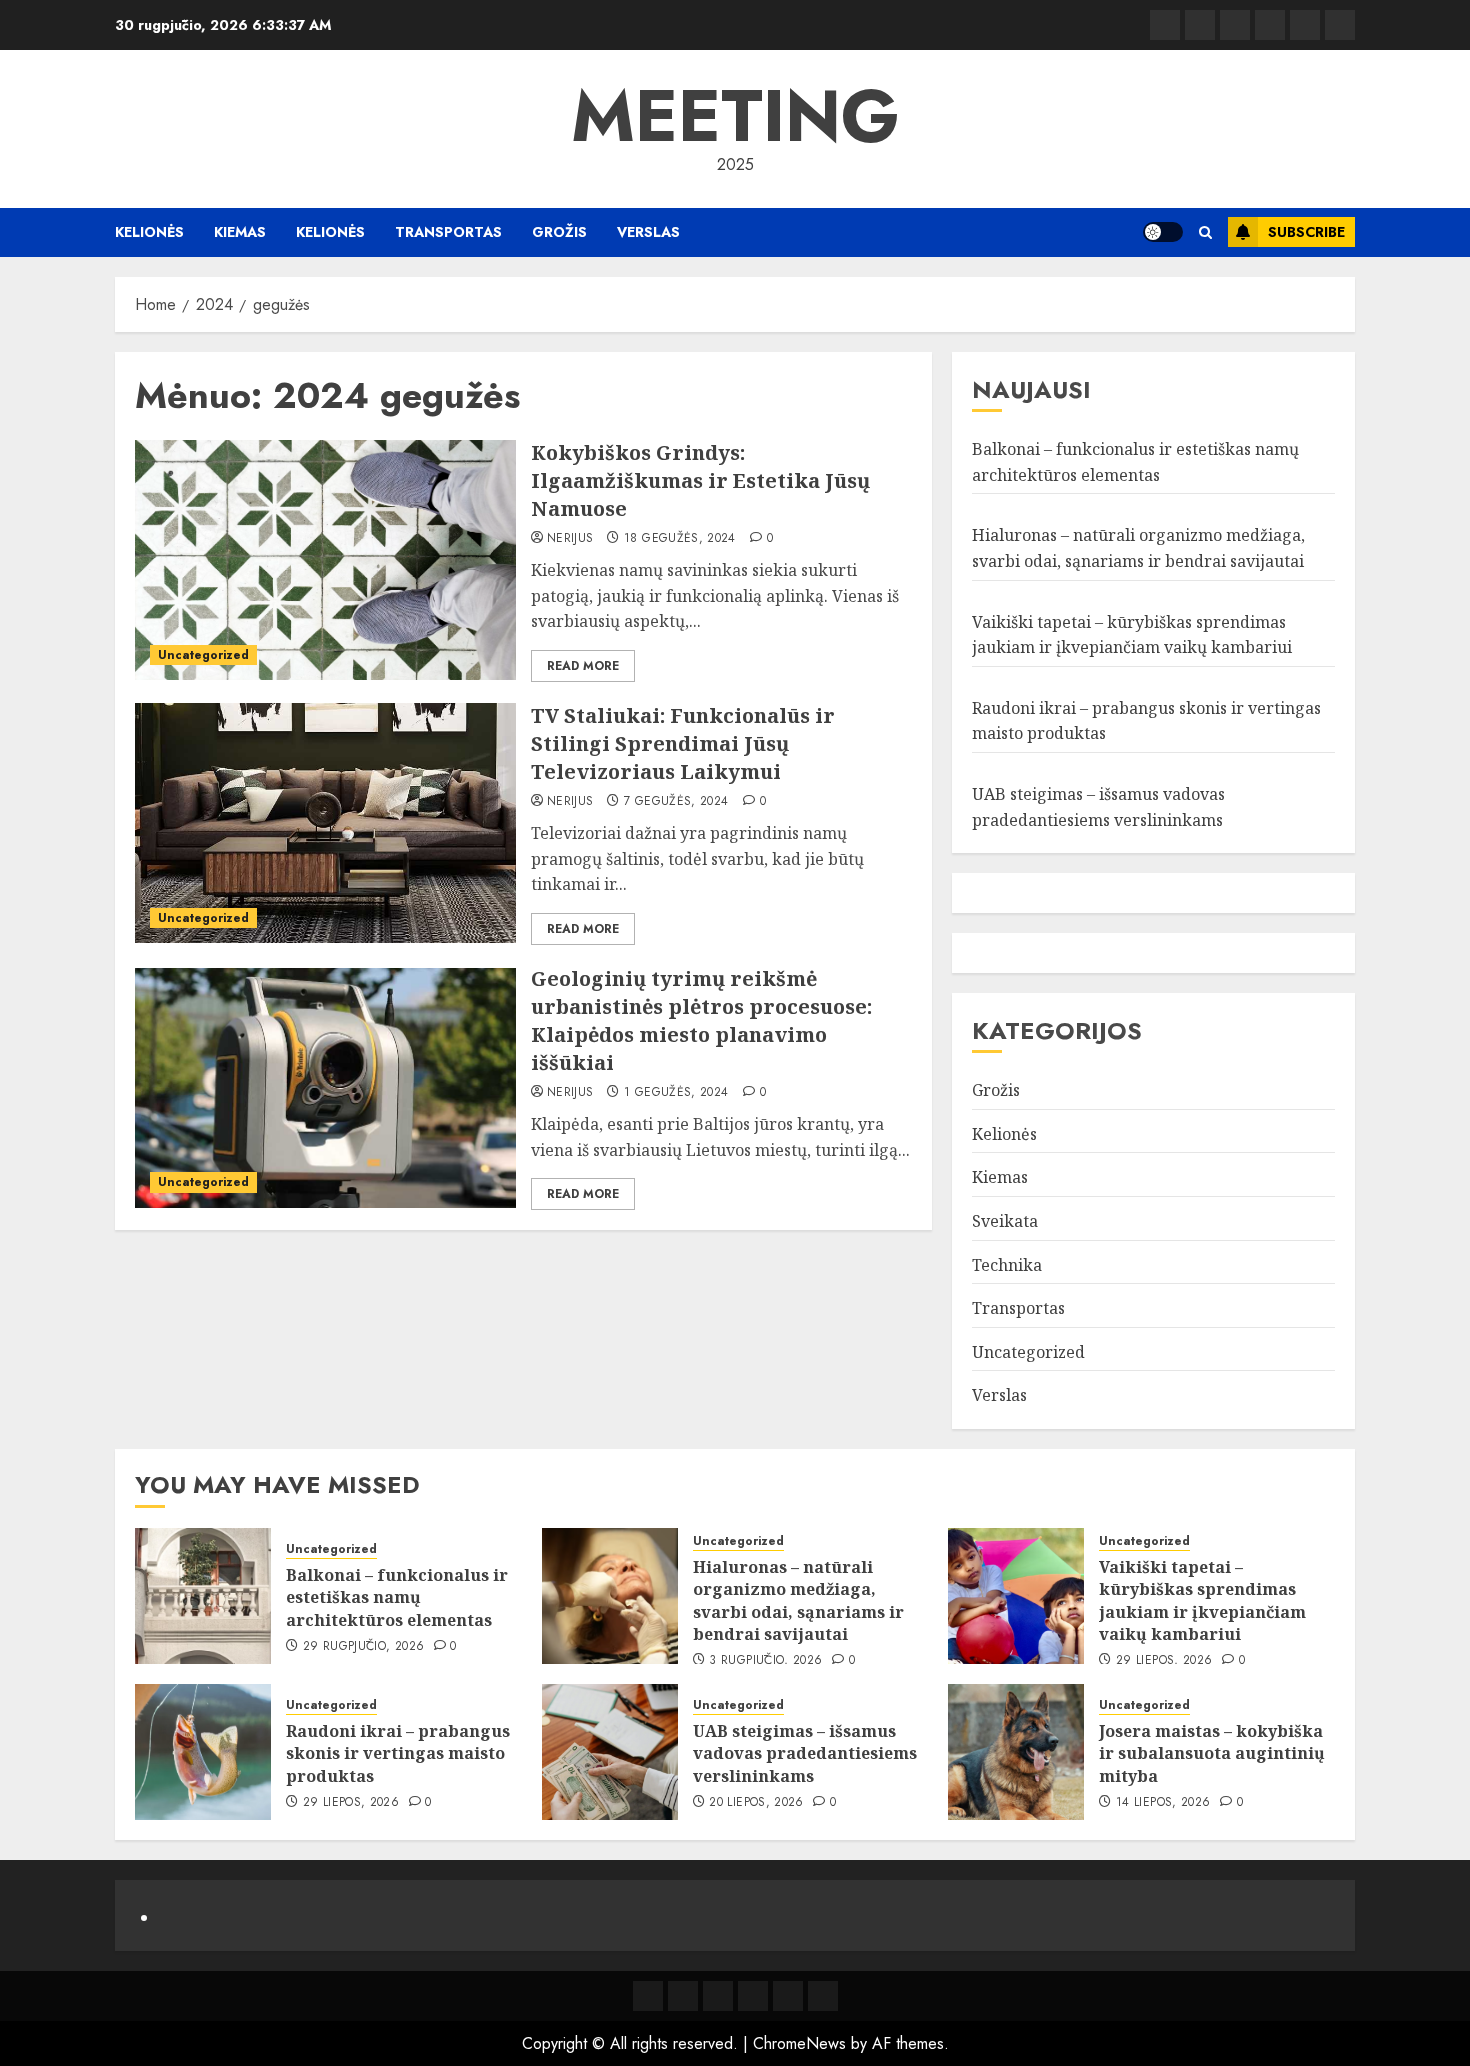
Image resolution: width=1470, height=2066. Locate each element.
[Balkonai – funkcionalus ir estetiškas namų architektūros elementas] (203, 1596)
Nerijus (570, 539)
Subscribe (1306, 232)
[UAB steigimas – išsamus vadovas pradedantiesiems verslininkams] (610, 1752)
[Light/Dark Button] (1163, 232)
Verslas (648, 232)
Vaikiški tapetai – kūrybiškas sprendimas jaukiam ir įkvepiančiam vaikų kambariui (1202, 1600)
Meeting (735, 116)
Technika (1007, 1265)
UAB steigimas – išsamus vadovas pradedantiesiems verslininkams (805, 1753)
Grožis (559, 232)
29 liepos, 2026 (1164, 1661)
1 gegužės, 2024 (676, 1093)
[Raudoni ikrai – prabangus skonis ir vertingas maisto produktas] (203, 1752)
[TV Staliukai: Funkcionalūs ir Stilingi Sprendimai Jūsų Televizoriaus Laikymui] (325, 823)
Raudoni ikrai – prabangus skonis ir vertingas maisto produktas (398, 1753)
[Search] (1205, 232)
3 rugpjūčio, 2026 (765, 1661)
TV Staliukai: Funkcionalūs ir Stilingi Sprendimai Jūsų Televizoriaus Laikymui (683, 743)
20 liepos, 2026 (756, 1803)
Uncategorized (203, 655)
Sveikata (1005, 1221)
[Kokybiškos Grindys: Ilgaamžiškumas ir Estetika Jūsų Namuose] (325, 560)
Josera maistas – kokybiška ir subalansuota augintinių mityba (1212, 1753)
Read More (583, 666)
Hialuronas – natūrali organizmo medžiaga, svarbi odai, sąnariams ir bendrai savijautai (798, 1600)
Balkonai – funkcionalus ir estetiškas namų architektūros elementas (397, 1597)
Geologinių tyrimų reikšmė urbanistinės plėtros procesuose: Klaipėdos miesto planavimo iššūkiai (701, 1020)
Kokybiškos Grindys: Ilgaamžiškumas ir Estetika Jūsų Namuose (700, 480)
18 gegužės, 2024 (680, 539)
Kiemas (240, 232)
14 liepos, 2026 (1163, 1803)
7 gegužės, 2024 (676, 802)
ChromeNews (799, 2043)
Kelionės (149, 232)
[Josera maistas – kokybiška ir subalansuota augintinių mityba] (1016, 1752)
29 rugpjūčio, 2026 (363, 1647)
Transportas (448, 232)
